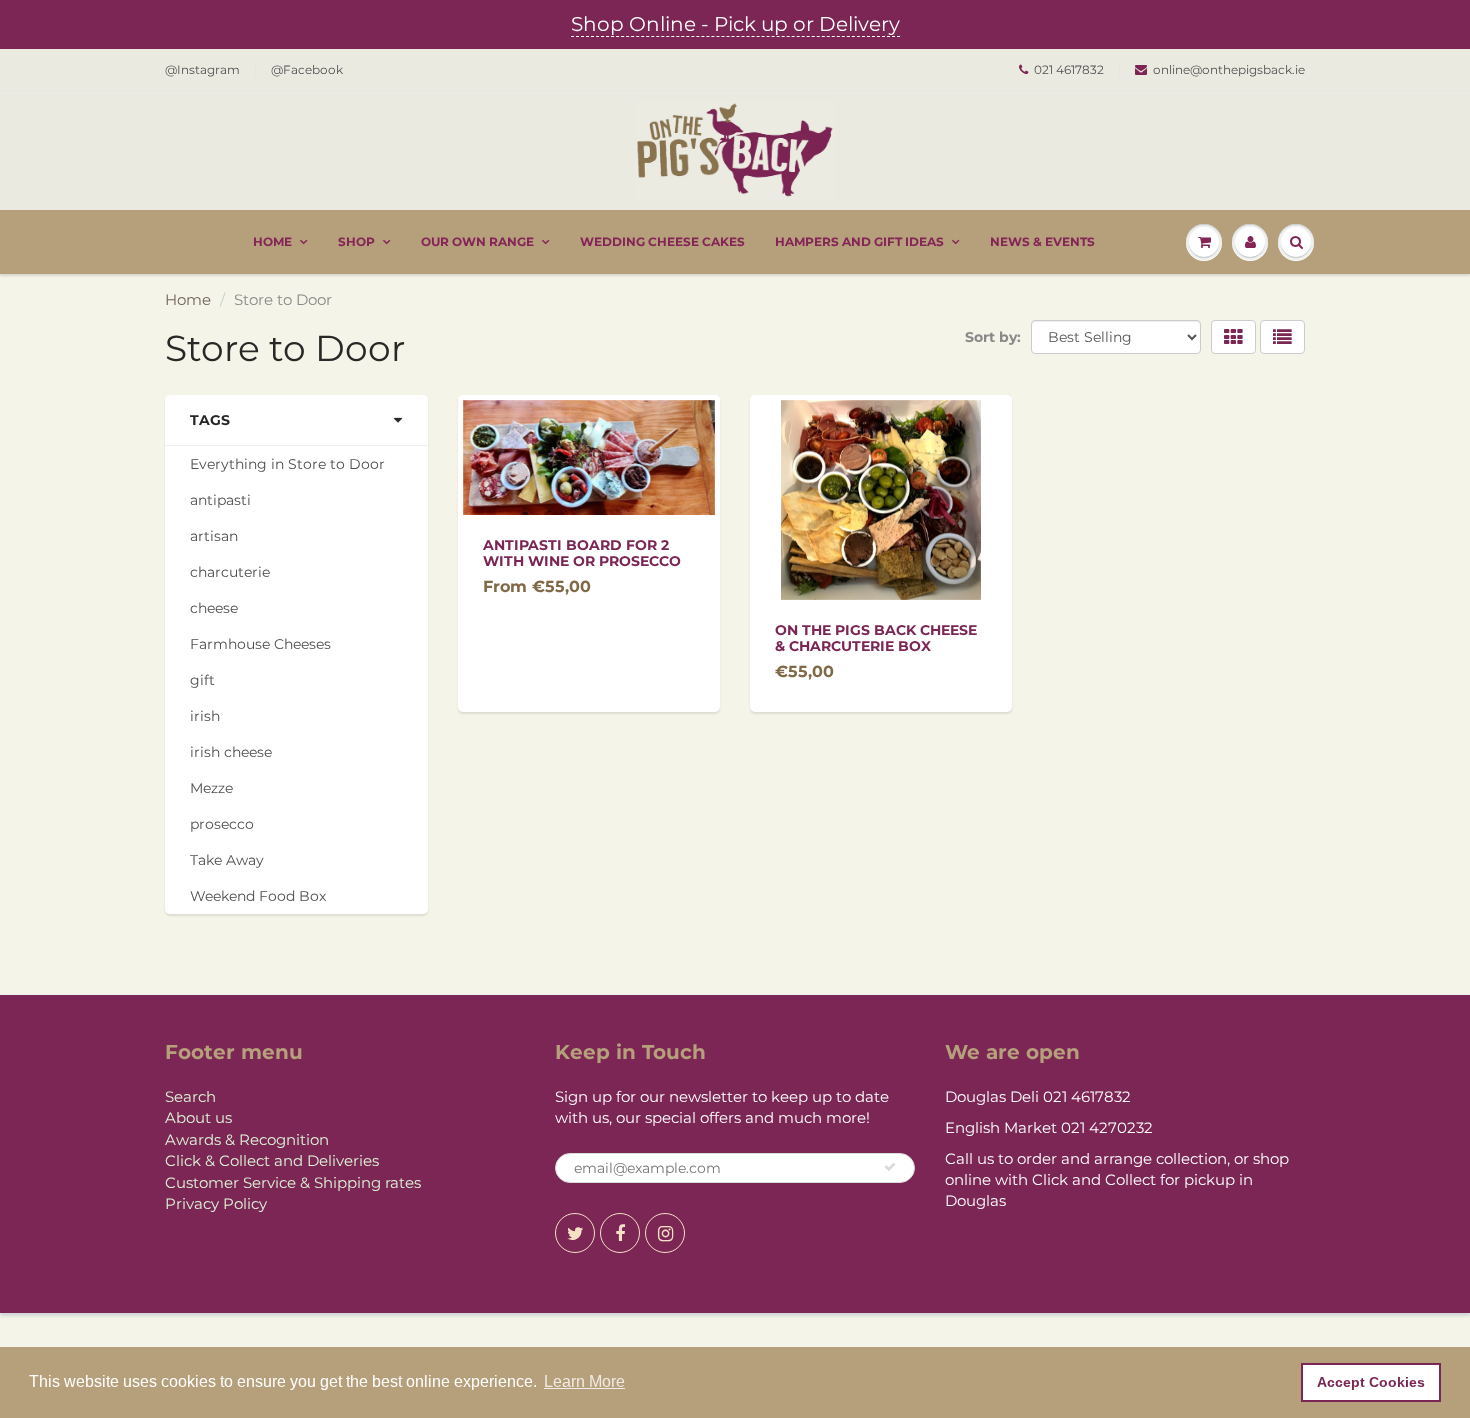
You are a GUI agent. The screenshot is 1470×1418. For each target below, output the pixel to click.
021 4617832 (1069, 69)
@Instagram (202, 69)
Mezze (211, 788)
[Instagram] (665, 1233)
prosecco (222, 824)
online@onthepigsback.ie (1229, 69)
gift (202, 680)
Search (190, 1096)
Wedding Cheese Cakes (662, 241)
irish (205, 716)
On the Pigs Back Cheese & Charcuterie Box (876, 638)
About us (198, 1117)
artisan (214, 536)
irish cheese (231, 752)
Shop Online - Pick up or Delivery (735, 24)
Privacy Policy (216, 1203)
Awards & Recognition (247, 1139)
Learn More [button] (584, 1381)
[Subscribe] (890, 1167)
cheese (214, 608)
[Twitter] (575, 1233)
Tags (210, 420)
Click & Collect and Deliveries (272, 1160)
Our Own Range (477, 241)
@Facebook (307, 69)
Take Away (227, 860)
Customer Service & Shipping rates (293, 1182)
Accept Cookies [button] (1371, 1382)
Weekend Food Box (258, 896)
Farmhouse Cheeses (260, 644)
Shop (356, 241)
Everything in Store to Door (287, 464)
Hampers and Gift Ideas (859, 241)
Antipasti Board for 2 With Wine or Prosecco (582, 553)
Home (272, 241)
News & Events (1042, 241)
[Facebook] (620, 1233)
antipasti (220, 500)
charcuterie (230, 572)
